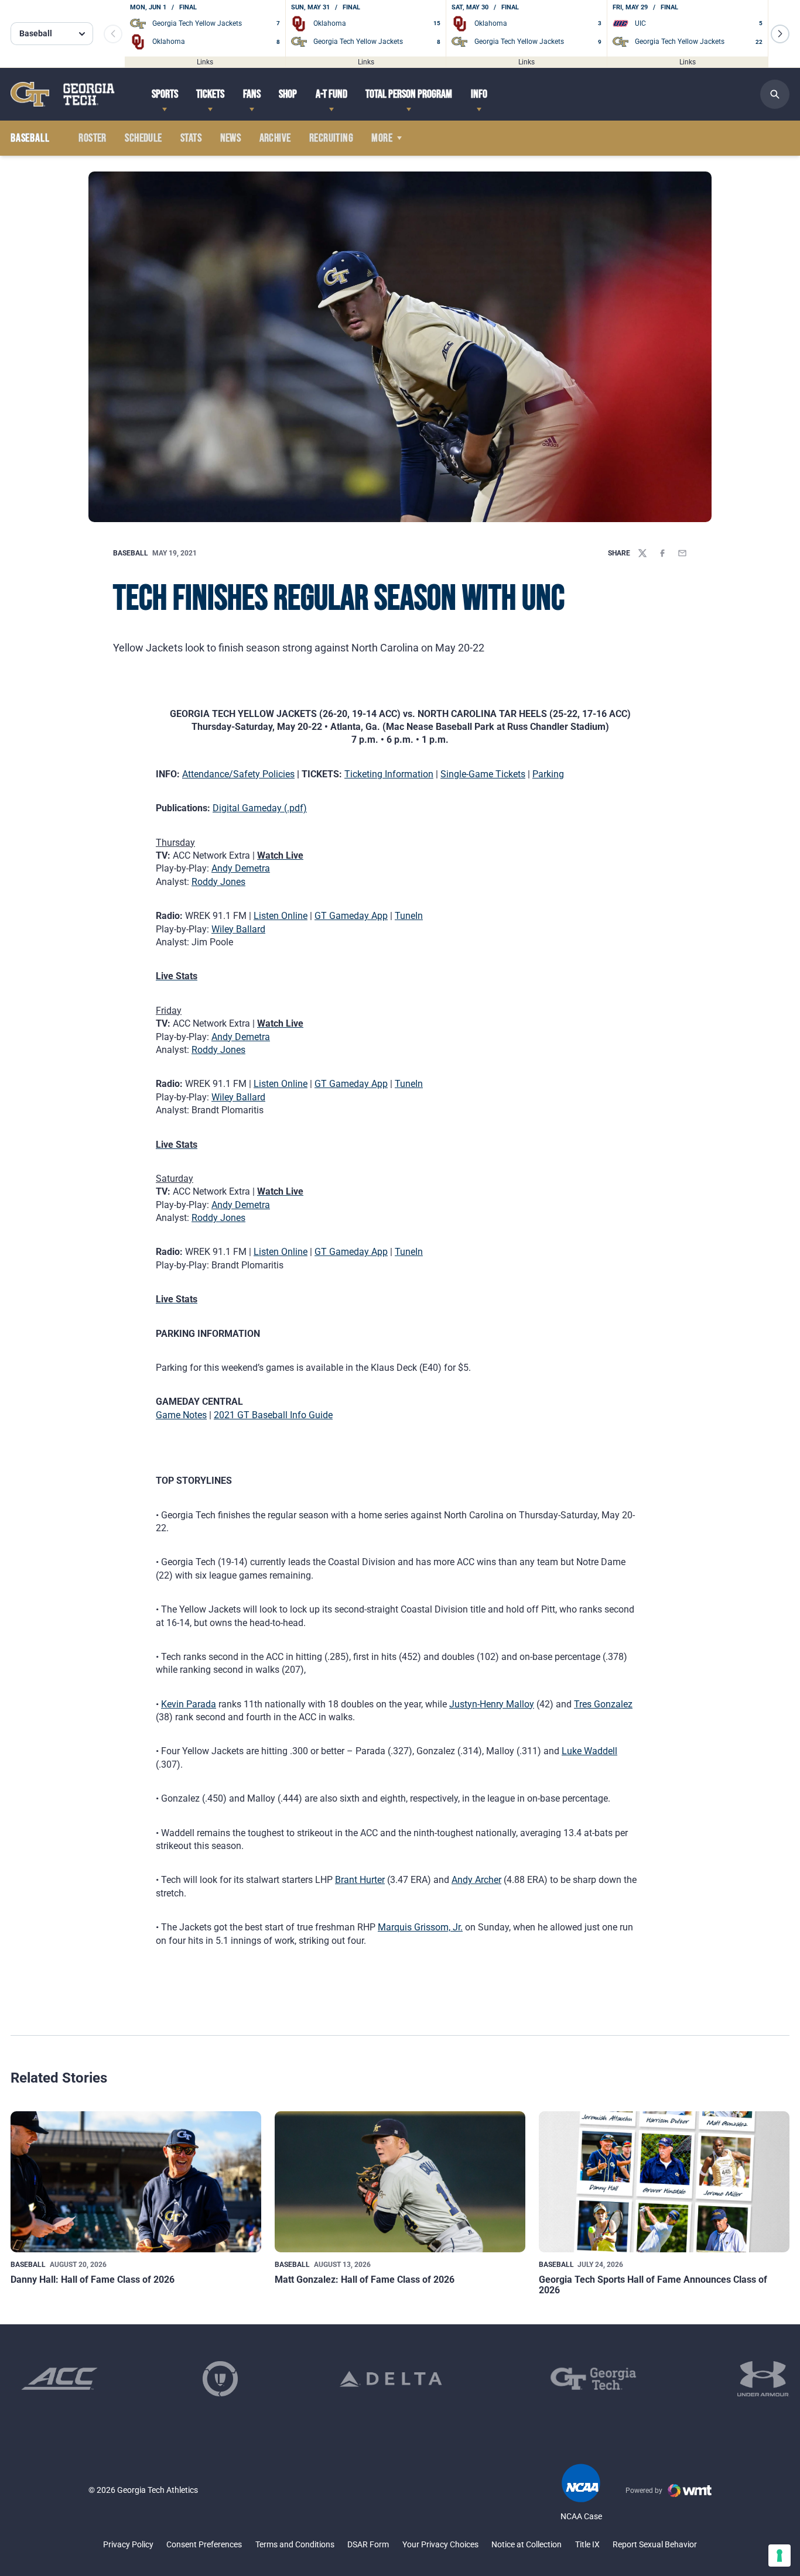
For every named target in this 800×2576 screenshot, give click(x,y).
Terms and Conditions (295, 2544)
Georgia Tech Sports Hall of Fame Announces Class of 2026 (653, 2285)
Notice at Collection (527, 2544)
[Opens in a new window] (59, 2379)
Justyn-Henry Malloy (492, 1704)
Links (205, 61)
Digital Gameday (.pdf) (260, 808)
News (231, 138)
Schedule (143, 138)
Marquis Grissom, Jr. (420, 1927)
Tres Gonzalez (603, 1704)
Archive (275, 138)
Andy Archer (476, 1880)
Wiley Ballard (238, 929)
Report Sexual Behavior (655, 2544)
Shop (288, 94)
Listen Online (281, 916)
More (382, 138)
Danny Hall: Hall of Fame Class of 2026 (93, 2280)
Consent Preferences (204, 2544)
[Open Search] (775, 94)
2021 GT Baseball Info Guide (273, 1415)
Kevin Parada (189, 1704)
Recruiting (331, 138)
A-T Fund (331, 94)
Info (479, 94)
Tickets (210, 94)
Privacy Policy (128, 2544)
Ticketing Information (389, 774)
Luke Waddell (589, 1751)
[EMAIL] (682, 553)
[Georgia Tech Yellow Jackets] (63, 94)
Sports (165, 94)
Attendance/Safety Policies (238, 774)
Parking (548, 774)
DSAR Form (368, 2544)
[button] (780, 34)
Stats (191, 138)
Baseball (131, 553)
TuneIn (409, 916)
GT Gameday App (351, 916)
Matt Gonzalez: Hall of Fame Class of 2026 (365, 2280)
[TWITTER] (642, 553)
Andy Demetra (241, 868)
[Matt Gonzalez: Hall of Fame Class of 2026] (400, 2182)
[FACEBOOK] (662, 553)
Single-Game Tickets (483, 774)
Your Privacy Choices (440, 2544)
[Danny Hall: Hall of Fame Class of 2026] (136, 2182)
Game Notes (181, 1415)
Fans (252, 94)
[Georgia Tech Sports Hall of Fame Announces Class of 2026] (664, 2182)
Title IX (587, 2544)
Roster (92, 138)
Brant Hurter (360, 1880)
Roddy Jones (218, 882)
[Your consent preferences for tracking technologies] (780, 2556)
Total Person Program (409, 94)
